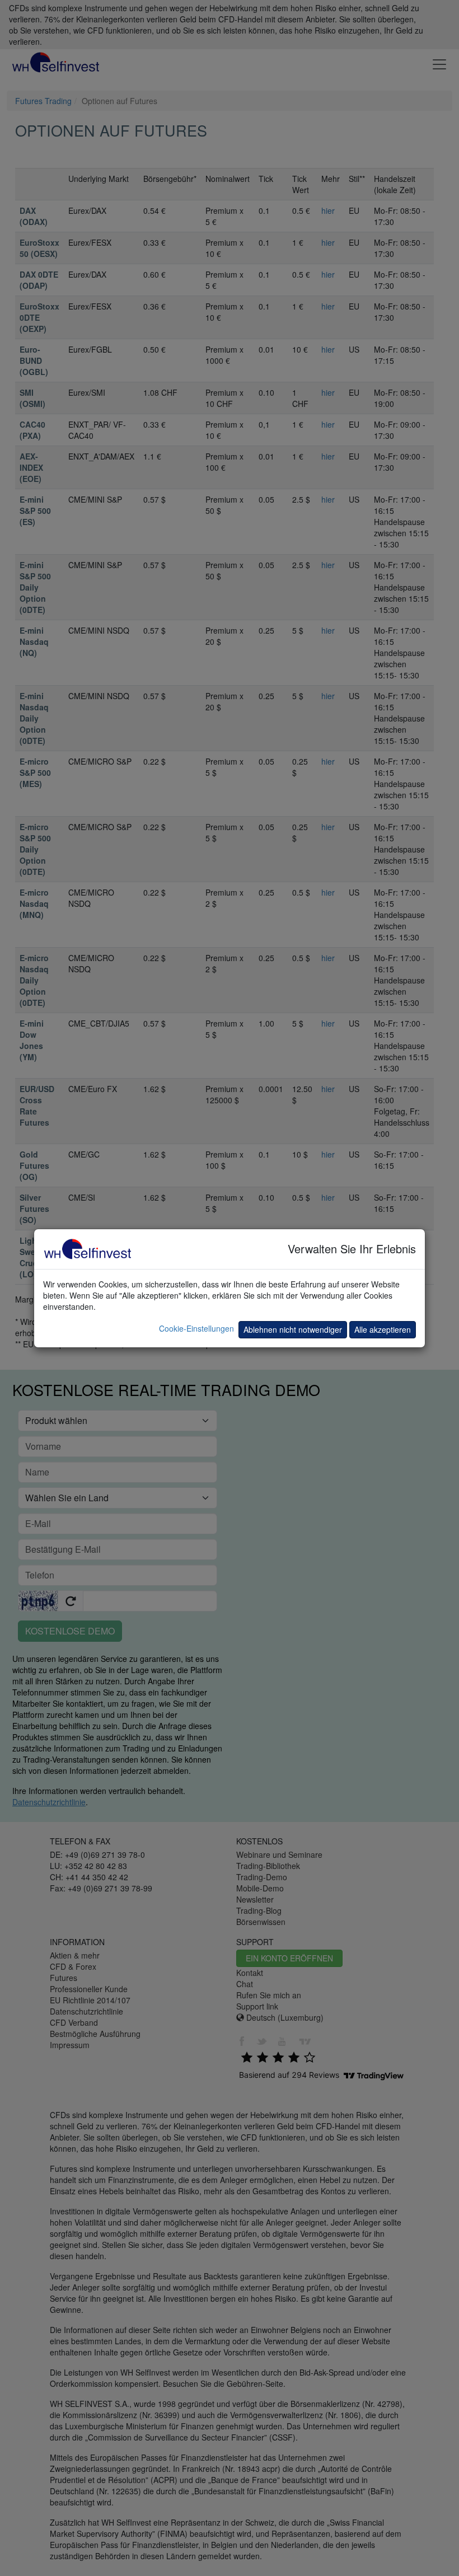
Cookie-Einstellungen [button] (196, 1328)
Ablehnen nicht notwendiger (293, 1329)
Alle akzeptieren (383, 1329)
